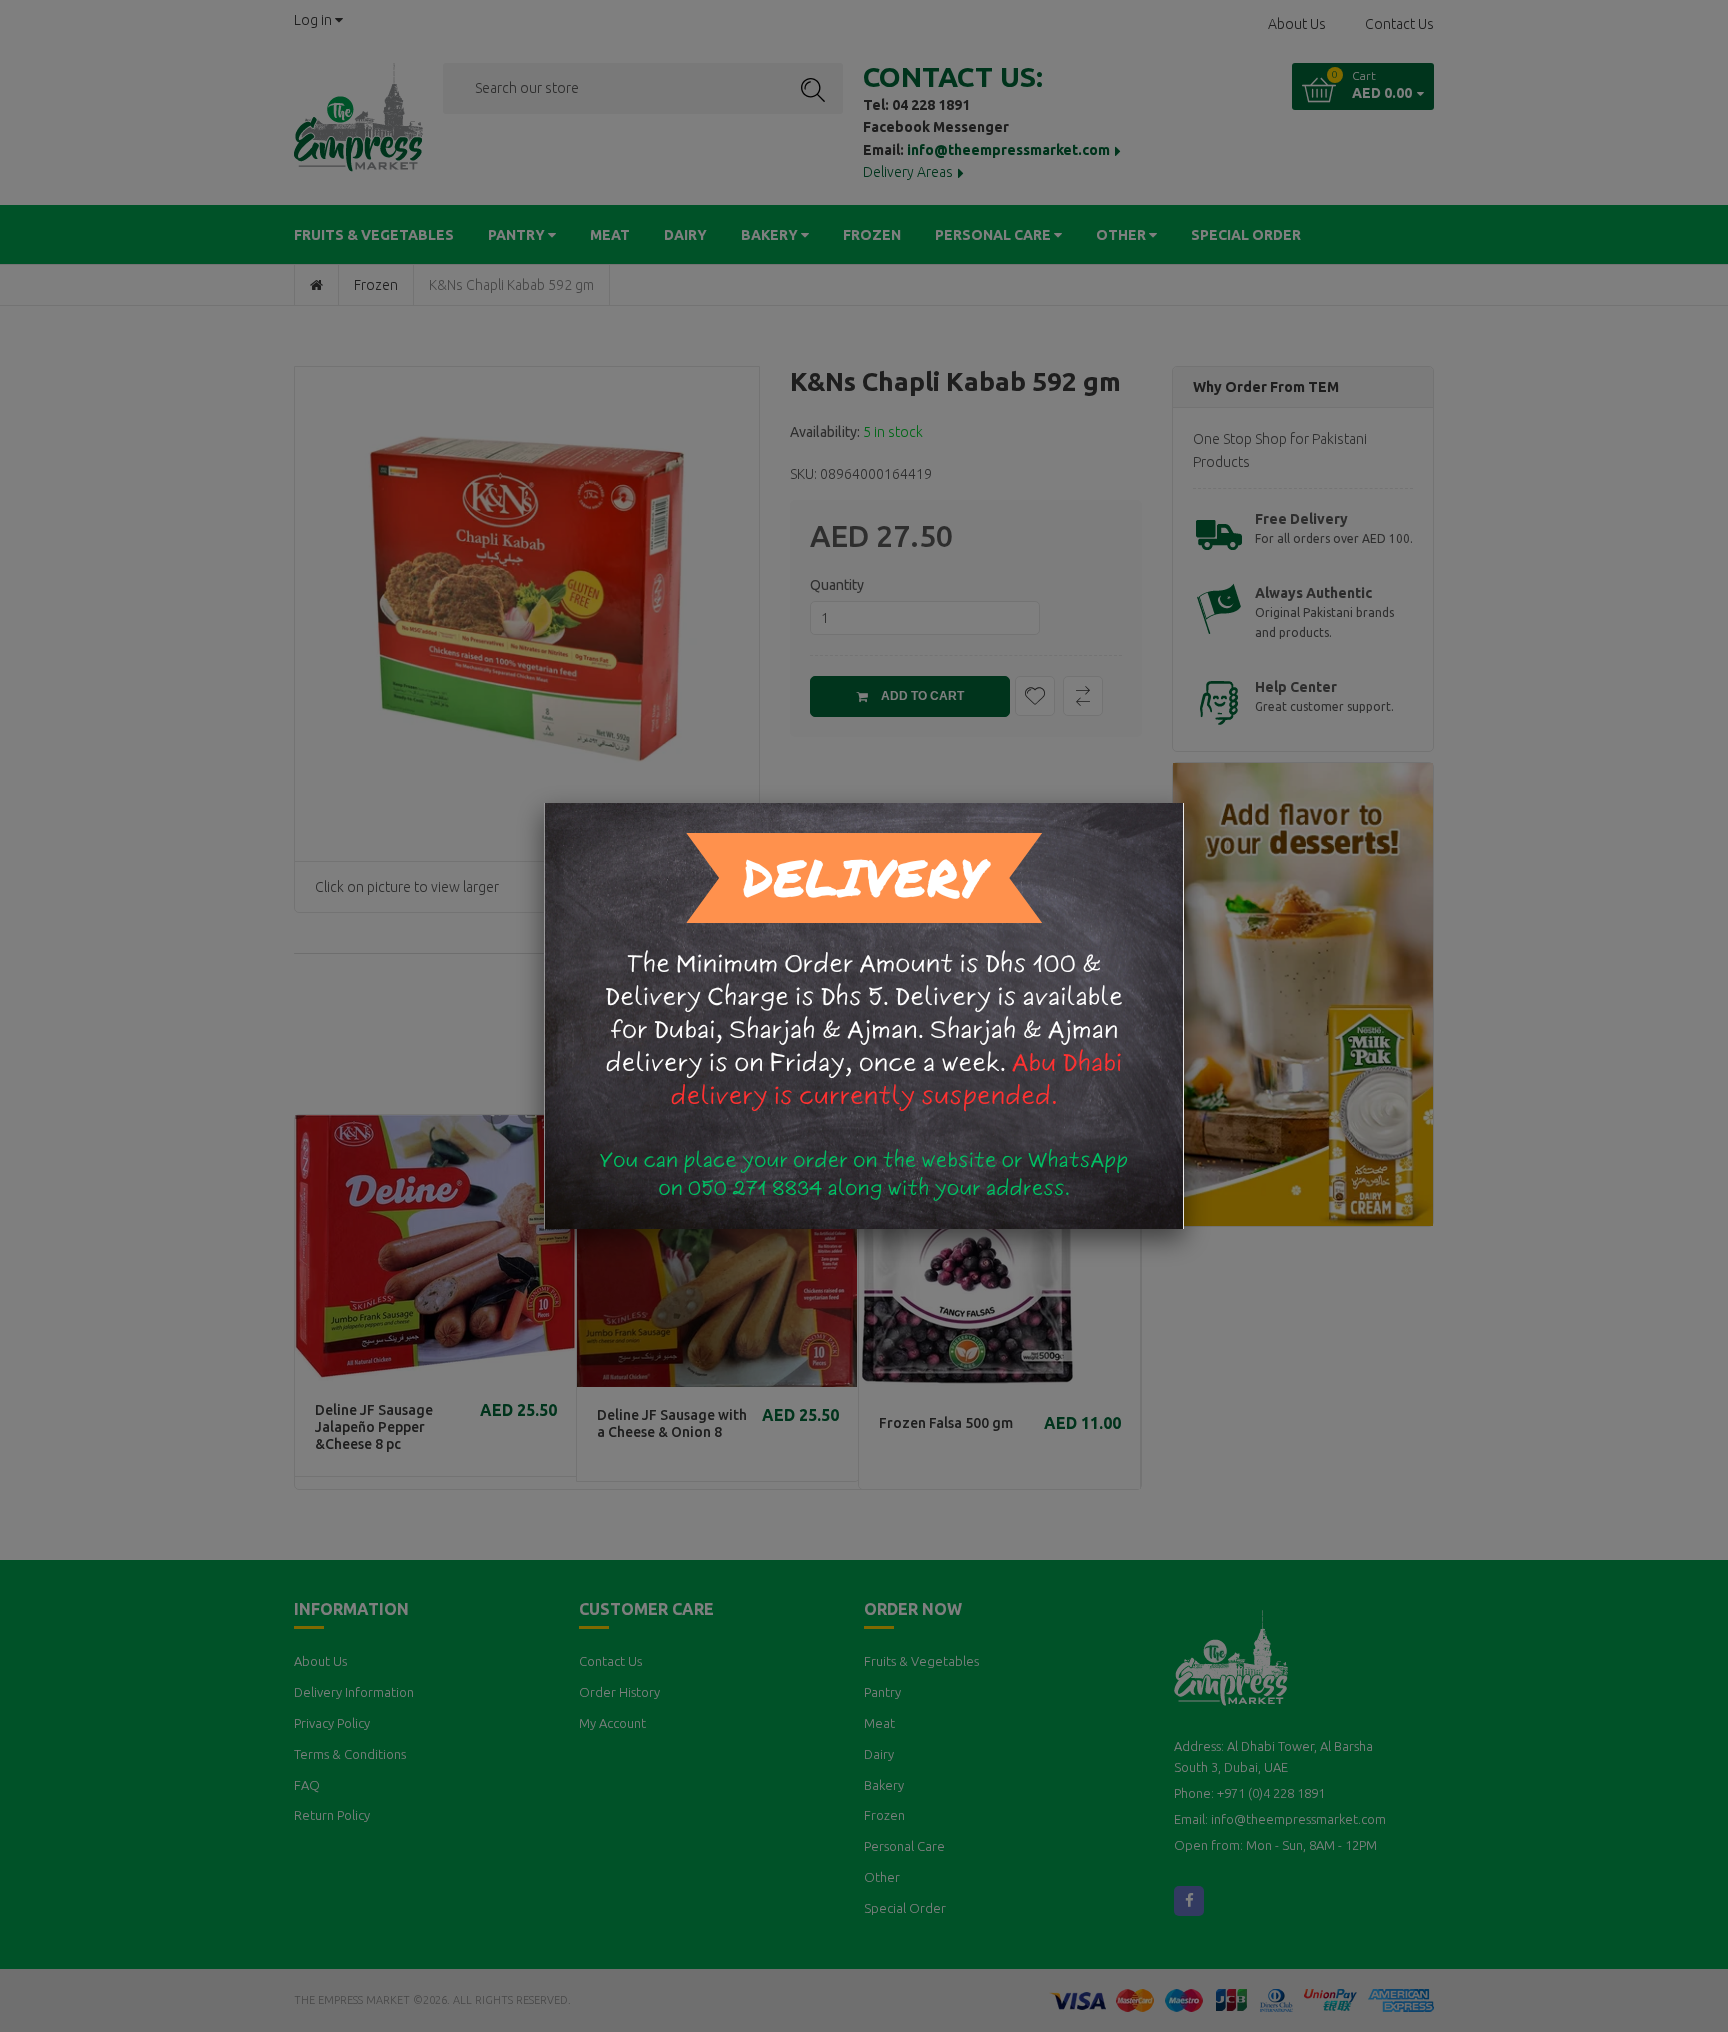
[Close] (1184, 803)
